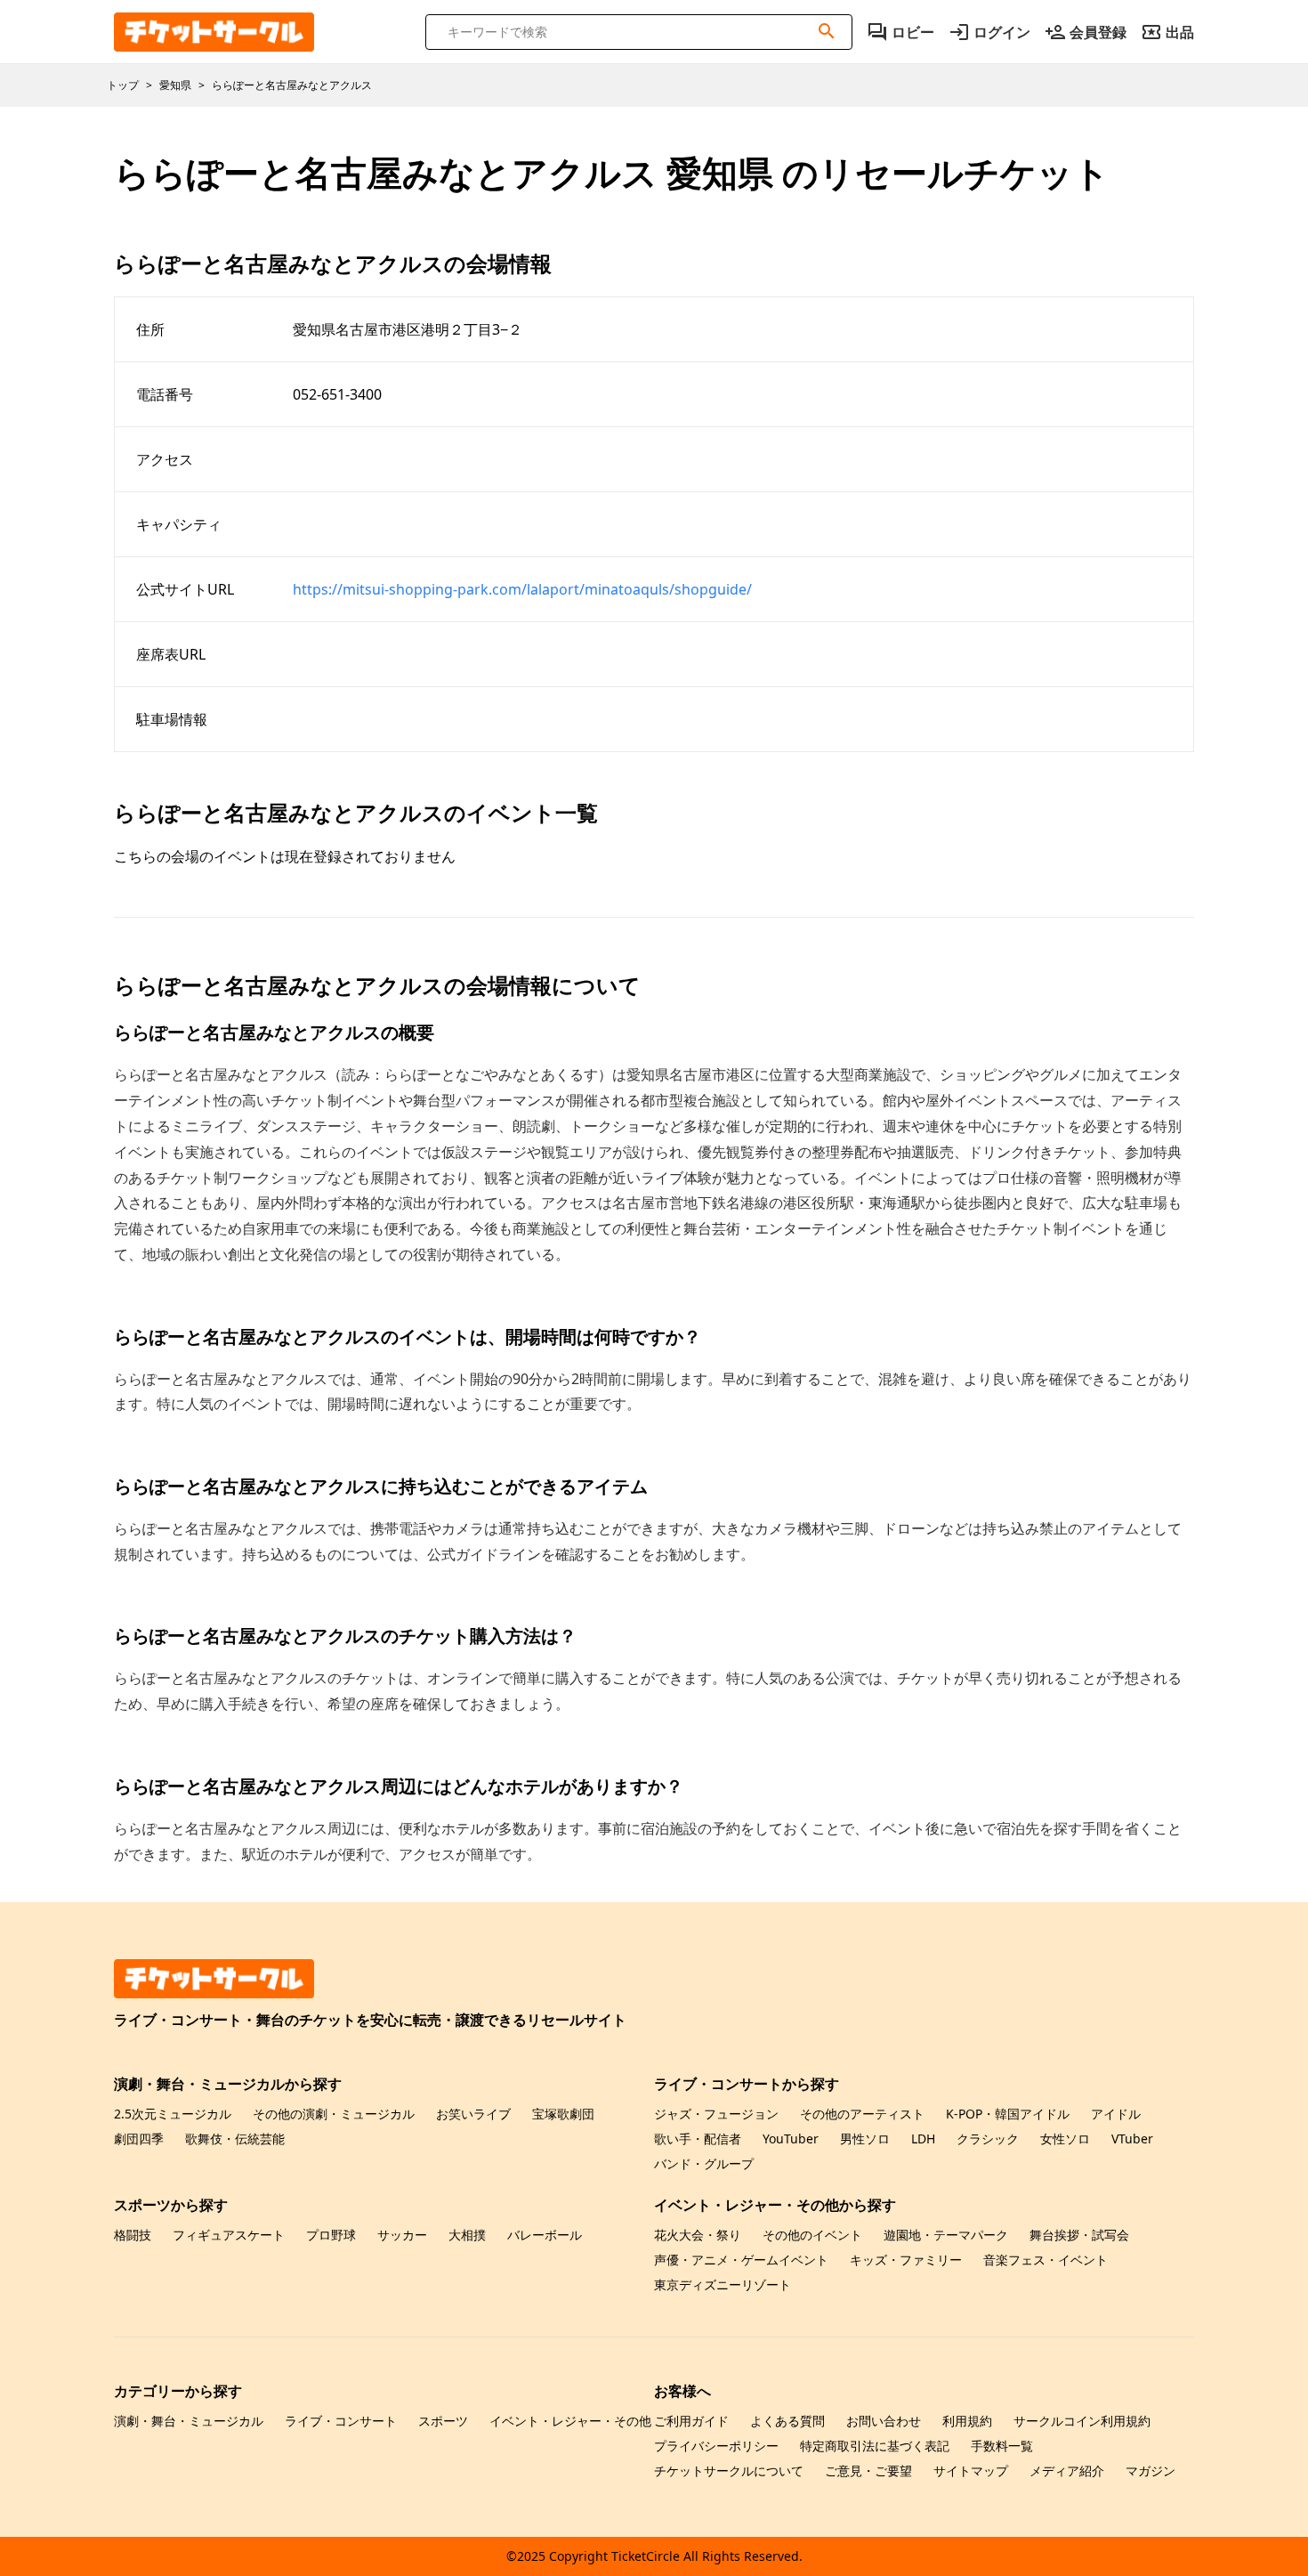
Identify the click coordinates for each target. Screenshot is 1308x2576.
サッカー (402, 2235)
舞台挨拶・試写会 (1079, 2235)
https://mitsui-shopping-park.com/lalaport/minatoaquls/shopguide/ (522, 589)
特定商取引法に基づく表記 (875, 2446)
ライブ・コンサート (341, 2421)
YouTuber (791, 2139)
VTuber (1132, 2139)
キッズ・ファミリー (906, 2260)
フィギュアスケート (229, 2235)
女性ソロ (1065, 2139)
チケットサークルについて (729, 2471)
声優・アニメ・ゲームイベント (741, 2260)
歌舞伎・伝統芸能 (235, 2139)
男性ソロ (865, 2139)
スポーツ (443, 2421)
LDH (923, 2139)
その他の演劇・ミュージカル (334, 2114)
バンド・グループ (704, 2163)
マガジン (1151, 2471)
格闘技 (133, 2235)
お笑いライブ (473, 2114)
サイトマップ (971, 2471)
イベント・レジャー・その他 (570, 2421)
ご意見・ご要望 (868, 2471)
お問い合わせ (884, 2421)
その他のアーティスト (862, 2114)
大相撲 (467, 2235)
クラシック (988, 2139)
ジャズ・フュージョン (716, 2114)
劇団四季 (139, 2139)
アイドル (1116, 2114)
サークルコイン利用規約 (1082, 2421)
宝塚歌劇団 (563, 2114)
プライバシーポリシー (716, 2446)
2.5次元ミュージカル (173, 2114)
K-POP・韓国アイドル (1008, 2114)
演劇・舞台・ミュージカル (189, 2421)
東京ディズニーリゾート (723, 2284)
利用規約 (967, 2421)
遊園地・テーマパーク (946, 2235)
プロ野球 (331, 2235)
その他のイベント (812, 2235)
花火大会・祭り (698, 2235)
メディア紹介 (1067, 2471)
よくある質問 (787, 2421)
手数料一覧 (1002, 2446)
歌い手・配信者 (698, 2139)
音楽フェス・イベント (1046, 2260)
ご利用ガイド (691, 2421)
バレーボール (545, 2235)
